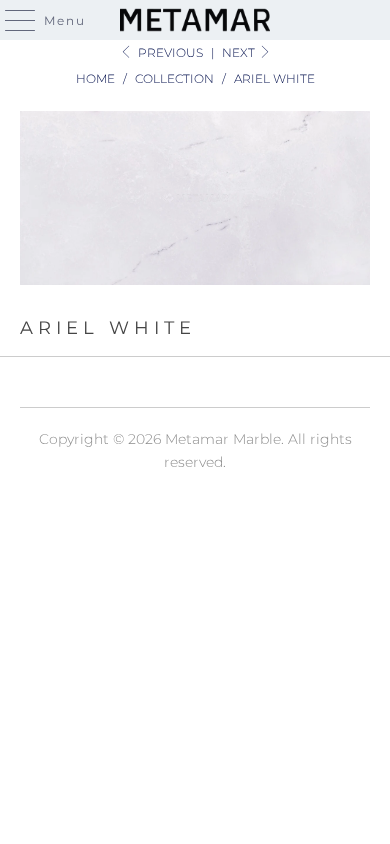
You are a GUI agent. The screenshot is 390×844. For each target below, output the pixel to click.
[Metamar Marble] (195, 20)
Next (240, 52)
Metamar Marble (223, 439)
